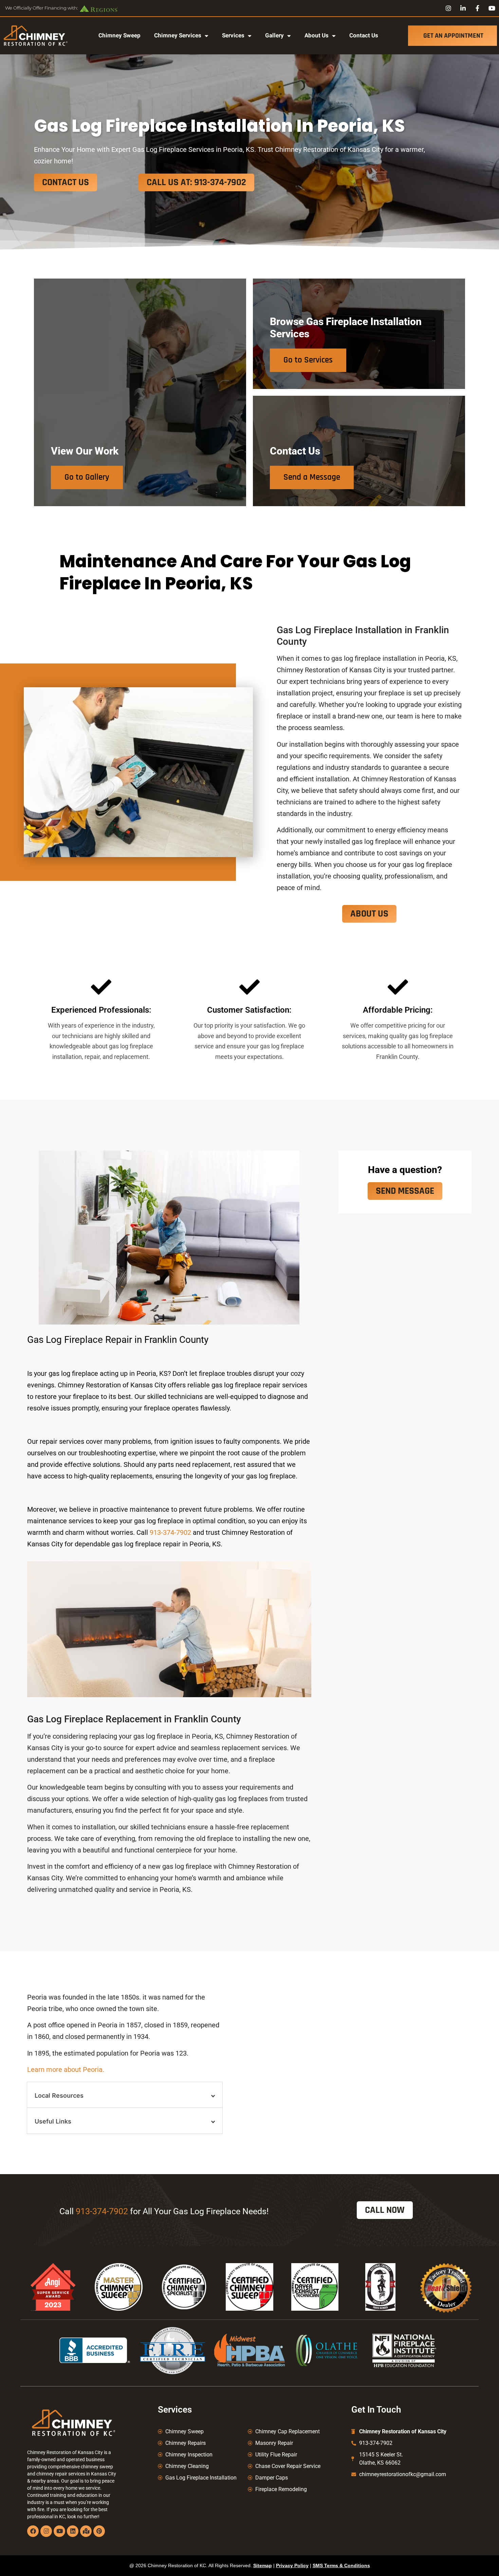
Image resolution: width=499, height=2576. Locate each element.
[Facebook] (33, 2531)
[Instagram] (46, 2531)
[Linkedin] (73, 2531)
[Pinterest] (99, 2531)
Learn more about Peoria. (66, 2069)
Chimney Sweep (119, 35)
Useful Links (53, 2121)
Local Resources (59, 2095)
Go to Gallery (87, 477)
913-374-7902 (170, 1532)
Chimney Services (178, 35)
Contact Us (364, 35)
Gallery (274, 35)
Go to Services (308, 360)
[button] (125, 2095)
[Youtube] (59, 2531)
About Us (317, 35)
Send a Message (312, 477)
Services (233, 35)
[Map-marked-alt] (86, 2531)
